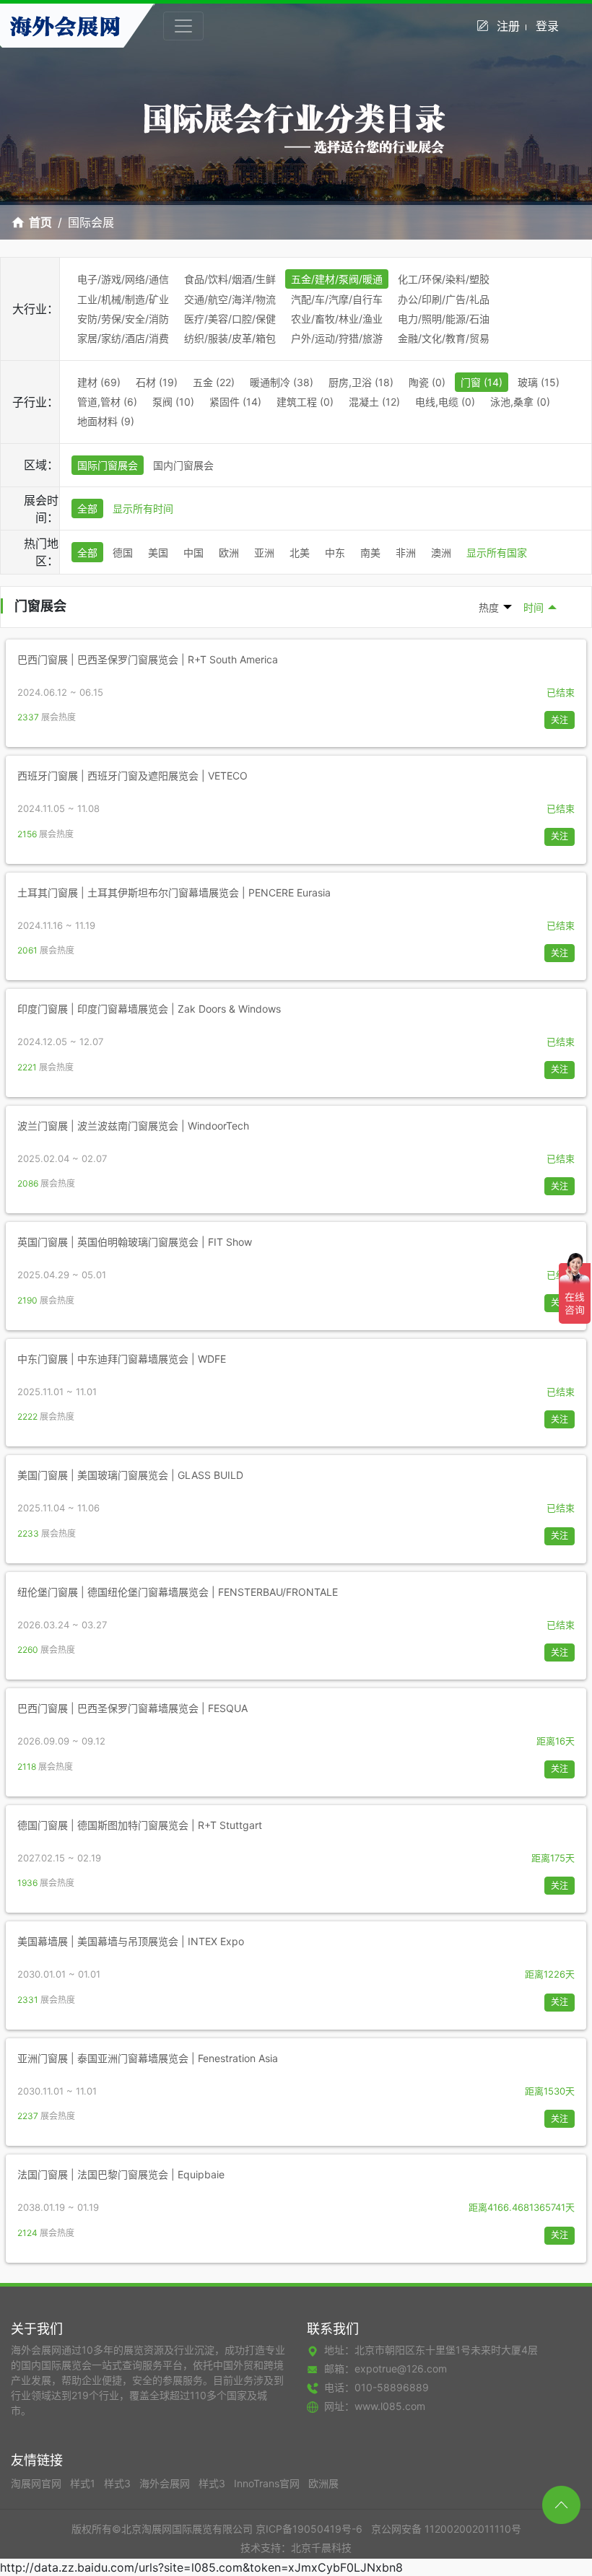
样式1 (84, 2483)
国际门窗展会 (108, 465)
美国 (158, 553)
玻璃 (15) (539, 382)
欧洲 (229, 553)
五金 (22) (214, 382)
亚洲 (264, 553)
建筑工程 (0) (305, 402)
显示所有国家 (497, 553)
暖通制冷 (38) (282, 382)
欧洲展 (323, 2483)
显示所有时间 (143, 508)
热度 (489, 607)
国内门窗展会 (183, 465)
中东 (335, 553)
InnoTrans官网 (268, 2483)
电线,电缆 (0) (445, 402)
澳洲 (441, 553)
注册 (508, 26)
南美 (370, 553)
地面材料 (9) (106, 421)
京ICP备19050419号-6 (309, 2529)
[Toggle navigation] (183, 26)
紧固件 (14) (235, 402)
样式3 (119, 2483)
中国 (193, 553)
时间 (534, 607)
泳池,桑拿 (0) (520, 402)
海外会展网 (166, 2483)
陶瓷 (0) (427, 382)
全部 (87, 508)
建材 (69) (99, 382)
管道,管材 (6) (107, 402)
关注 (560, 720)
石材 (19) (157, 382)
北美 (300, 553)
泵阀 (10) (173, 402)
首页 (40, 222)
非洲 (406, 553)
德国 (123, 553)
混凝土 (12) (374, 402)
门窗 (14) (482, 382)
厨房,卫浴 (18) (361, 382)
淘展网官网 (38, 2483)
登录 (547, 26)
